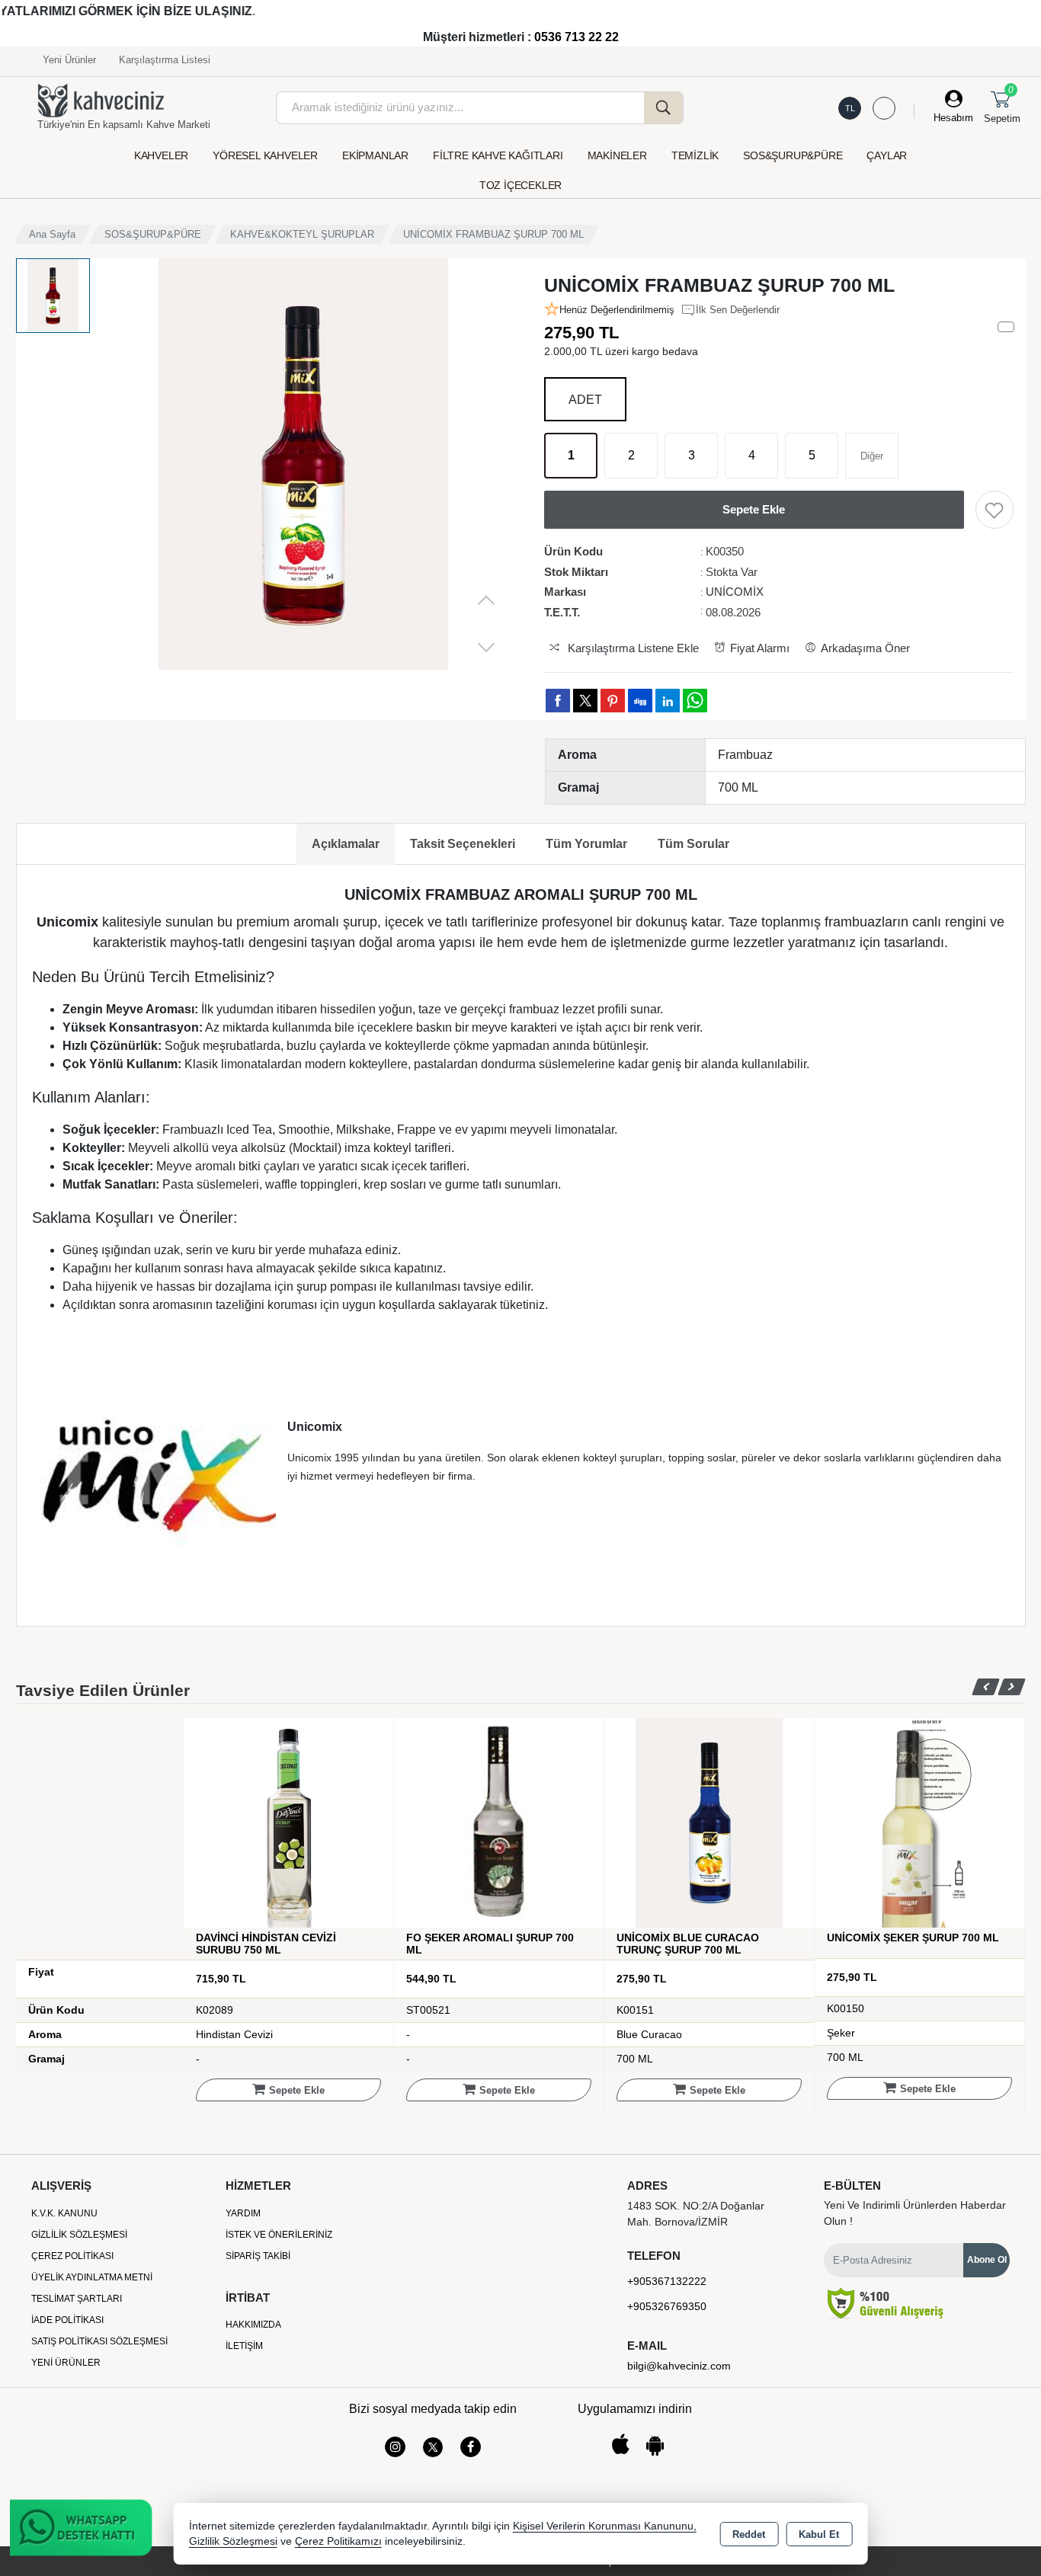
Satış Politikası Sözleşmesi (99, 2341)
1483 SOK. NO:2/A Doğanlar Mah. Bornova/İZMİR (696, 2214)
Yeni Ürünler (66, 2363)
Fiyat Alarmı (760, 648)
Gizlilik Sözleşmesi (79, 2235)
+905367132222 (667, 2281)
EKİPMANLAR (375, 155)
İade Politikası (67, 2320)
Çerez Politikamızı (338, 2541)
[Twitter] (433, 2447)
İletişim (244, 2346)
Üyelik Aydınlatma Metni (92, 2277)
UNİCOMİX (735, 592)
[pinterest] (613, 700)
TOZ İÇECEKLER (520, 185)
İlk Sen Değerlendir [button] (738, 310)
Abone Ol (987, 2260)
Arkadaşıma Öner (865, 648)
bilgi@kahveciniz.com (679, 2366)
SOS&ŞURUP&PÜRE (793, 155)
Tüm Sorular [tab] (693, 844)
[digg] (640, 700)
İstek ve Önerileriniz (279, 2235)
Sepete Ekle (297, 2090)
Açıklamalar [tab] (346, 844)
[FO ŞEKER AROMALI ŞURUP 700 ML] (499, 1822)
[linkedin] (668, 700)
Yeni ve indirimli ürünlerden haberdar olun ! (915, 2213)
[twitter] (585, 701)
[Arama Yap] (664, 108)
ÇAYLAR (887, 155)
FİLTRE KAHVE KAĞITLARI (498, 155)
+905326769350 (667, 2306)
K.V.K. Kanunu (64, 2213)
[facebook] (558, 700)
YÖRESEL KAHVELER (265, 155)
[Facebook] (471, 2447)
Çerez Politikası (72, 2256)
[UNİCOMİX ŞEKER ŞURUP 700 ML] (919, 1822)
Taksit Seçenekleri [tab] (463, 844)
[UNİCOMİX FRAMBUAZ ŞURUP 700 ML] (303, 464)
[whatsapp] (695, 701)
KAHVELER (161, 155)
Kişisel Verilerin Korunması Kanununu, (605, 2526)
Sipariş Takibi (258, 2256)
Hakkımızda (253, 2325)
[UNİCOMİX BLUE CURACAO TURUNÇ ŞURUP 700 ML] (709, 1822)
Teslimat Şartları (77, 2299)
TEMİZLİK (695, 155)
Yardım (243, 2213)
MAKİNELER (617, 155)
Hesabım (953, 118)
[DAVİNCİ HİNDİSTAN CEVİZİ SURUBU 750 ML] (288, 1822)
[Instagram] (395, 2447)
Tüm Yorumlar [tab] (586, 844)
